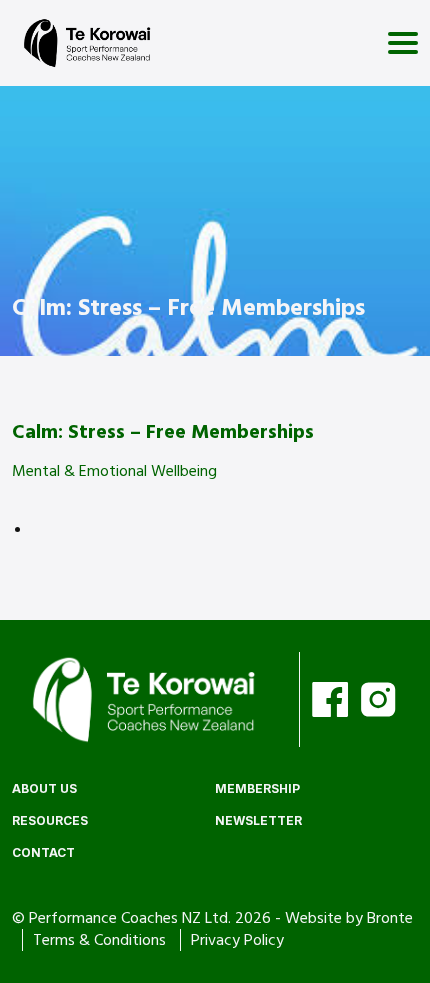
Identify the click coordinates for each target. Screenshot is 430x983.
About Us (44, 788)
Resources (50, 820)
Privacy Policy (237, 940)
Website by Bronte (349, 918)
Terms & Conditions (101, 940)
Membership (257, 788)
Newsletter (258, 820)
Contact (43, 852)
